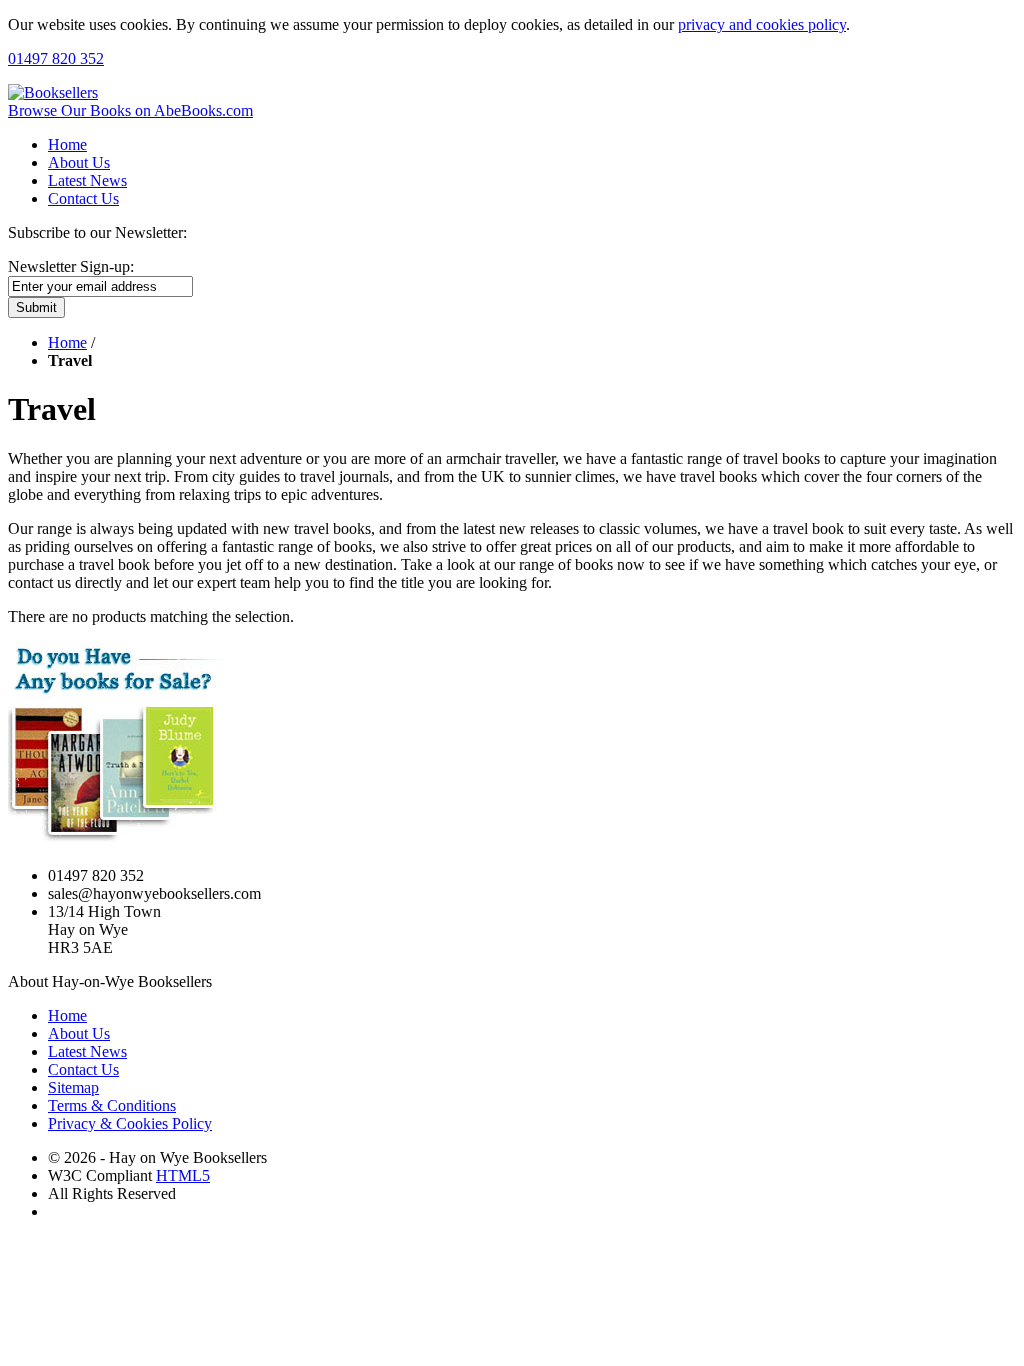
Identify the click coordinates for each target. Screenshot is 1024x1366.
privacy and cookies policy (762, 24)
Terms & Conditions (112, 1105)
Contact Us (83, 198)
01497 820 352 (56, 58)
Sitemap (73, 1087)
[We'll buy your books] (119, 841)
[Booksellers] (53, 92)
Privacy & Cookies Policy (130, 1123)
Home (67, 144)
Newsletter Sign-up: (71, 266)
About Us (79, 162)
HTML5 (183, 1175)
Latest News (87, 180)
